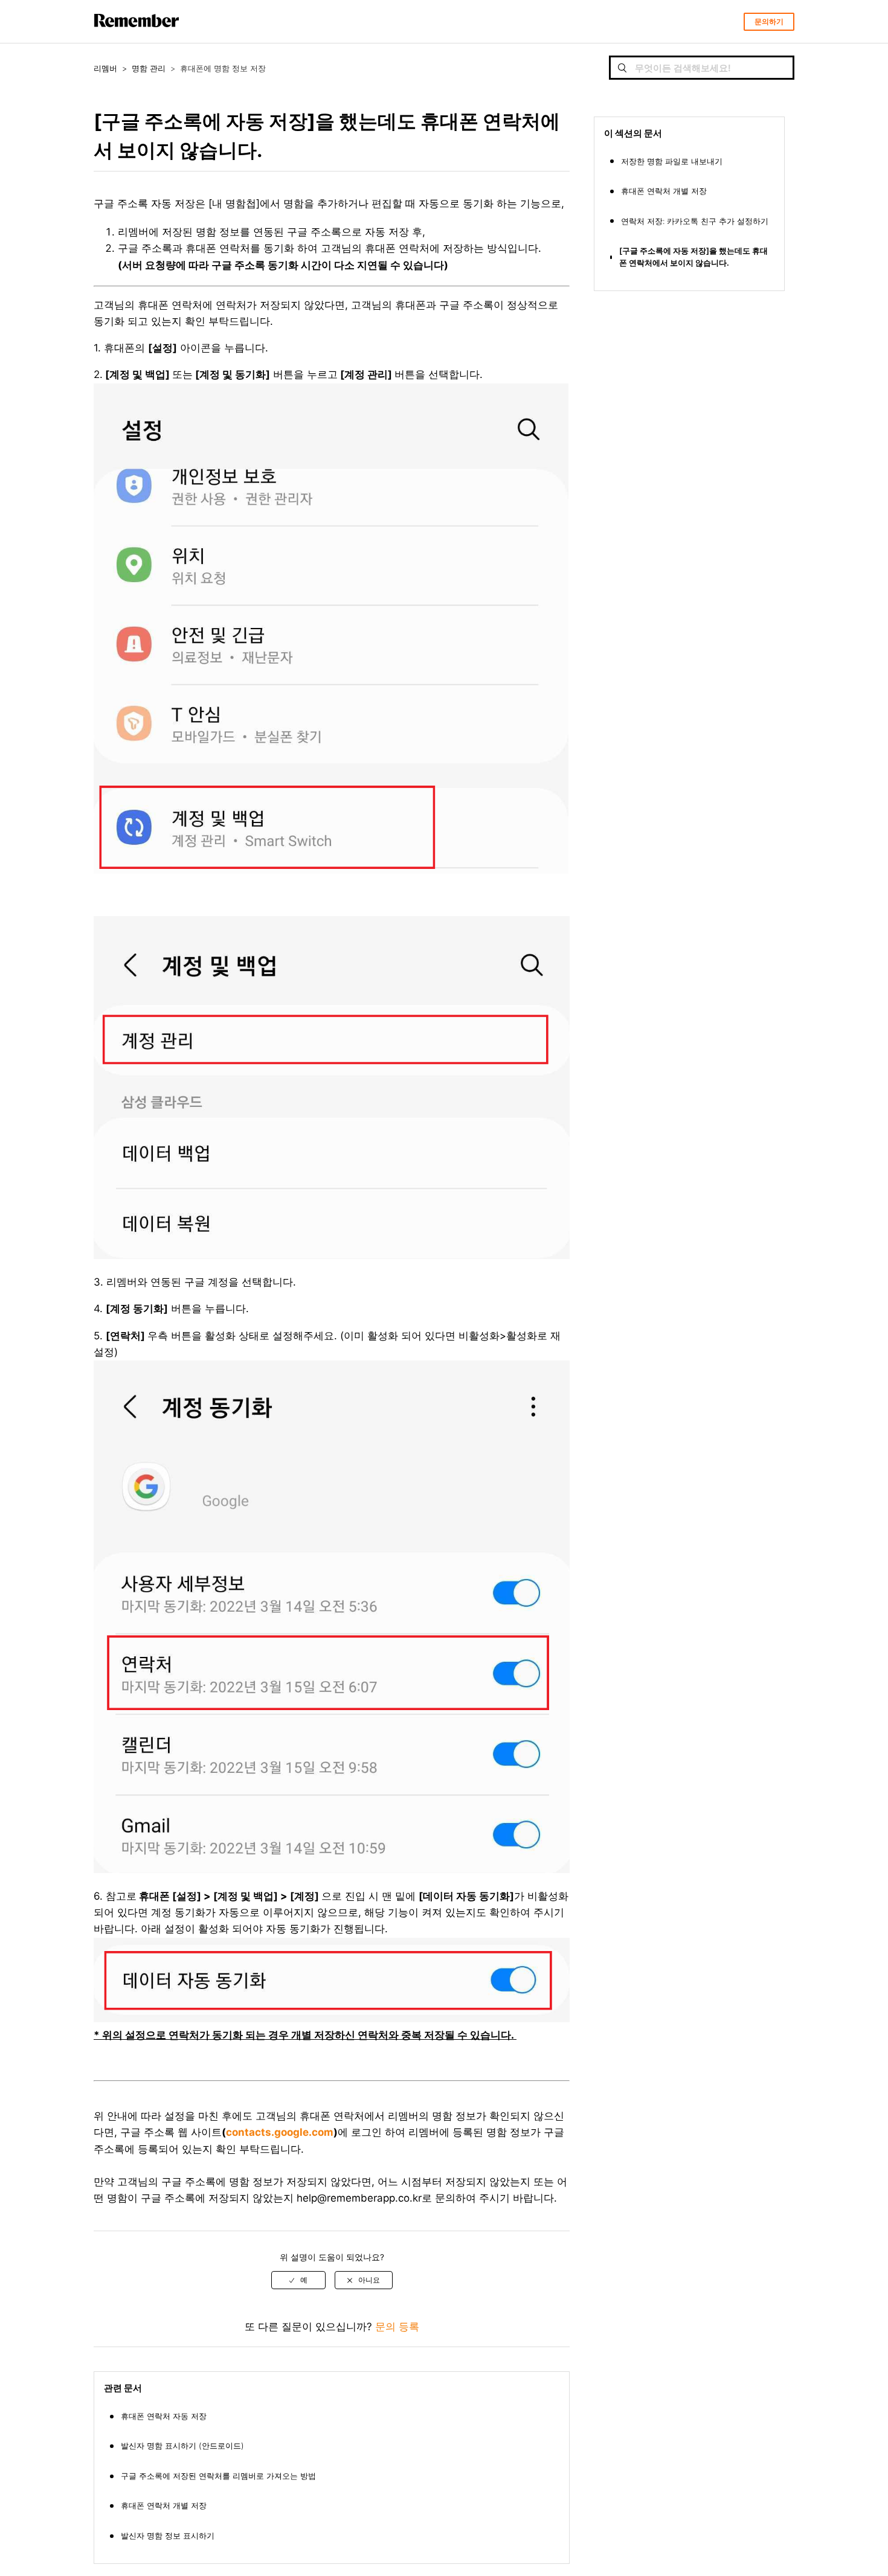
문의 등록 (397, 2327)
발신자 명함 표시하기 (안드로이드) (182, 2446)
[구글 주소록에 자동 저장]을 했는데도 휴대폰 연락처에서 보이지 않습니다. (693, 257)
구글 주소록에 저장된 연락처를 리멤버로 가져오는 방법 (218, 2476)
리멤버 (105, 68)
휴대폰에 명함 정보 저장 (223, 68)
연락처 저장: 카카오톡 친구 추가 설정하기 (695, 221)
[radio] (298, 2280)
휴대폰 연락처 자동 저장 (164, 2416)
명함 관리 (149, 68)
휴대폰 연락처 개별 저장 (164, 2505)
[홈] (136, 37)
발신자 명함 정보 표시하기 (168, 2536)
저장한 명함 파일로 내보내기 (672, 161)
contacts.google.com (280, 2132)
